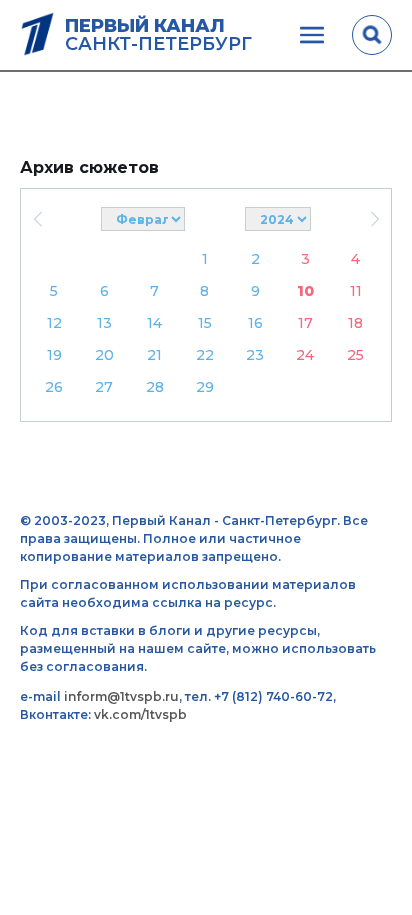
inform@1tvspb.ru (121, 696)
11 (356, 291)
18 (355, 323)
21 (154, 355)
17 (305, 323)
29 (205, 387)
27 (104, 387)
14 (154, 323)
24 (305, 355)
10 (305, 291)
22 (205, 355)
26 (54, 387)
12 (54, 323)
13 (104, 323)
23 (255, 355)
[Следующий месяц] (374, 219)
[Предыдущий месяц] (37, 219)
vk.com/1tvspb (140, 714)
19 (54, 355)
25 (355, 355)
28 (155, 387)
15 (205, 323)
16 (255, 323)
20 (104, 355)
